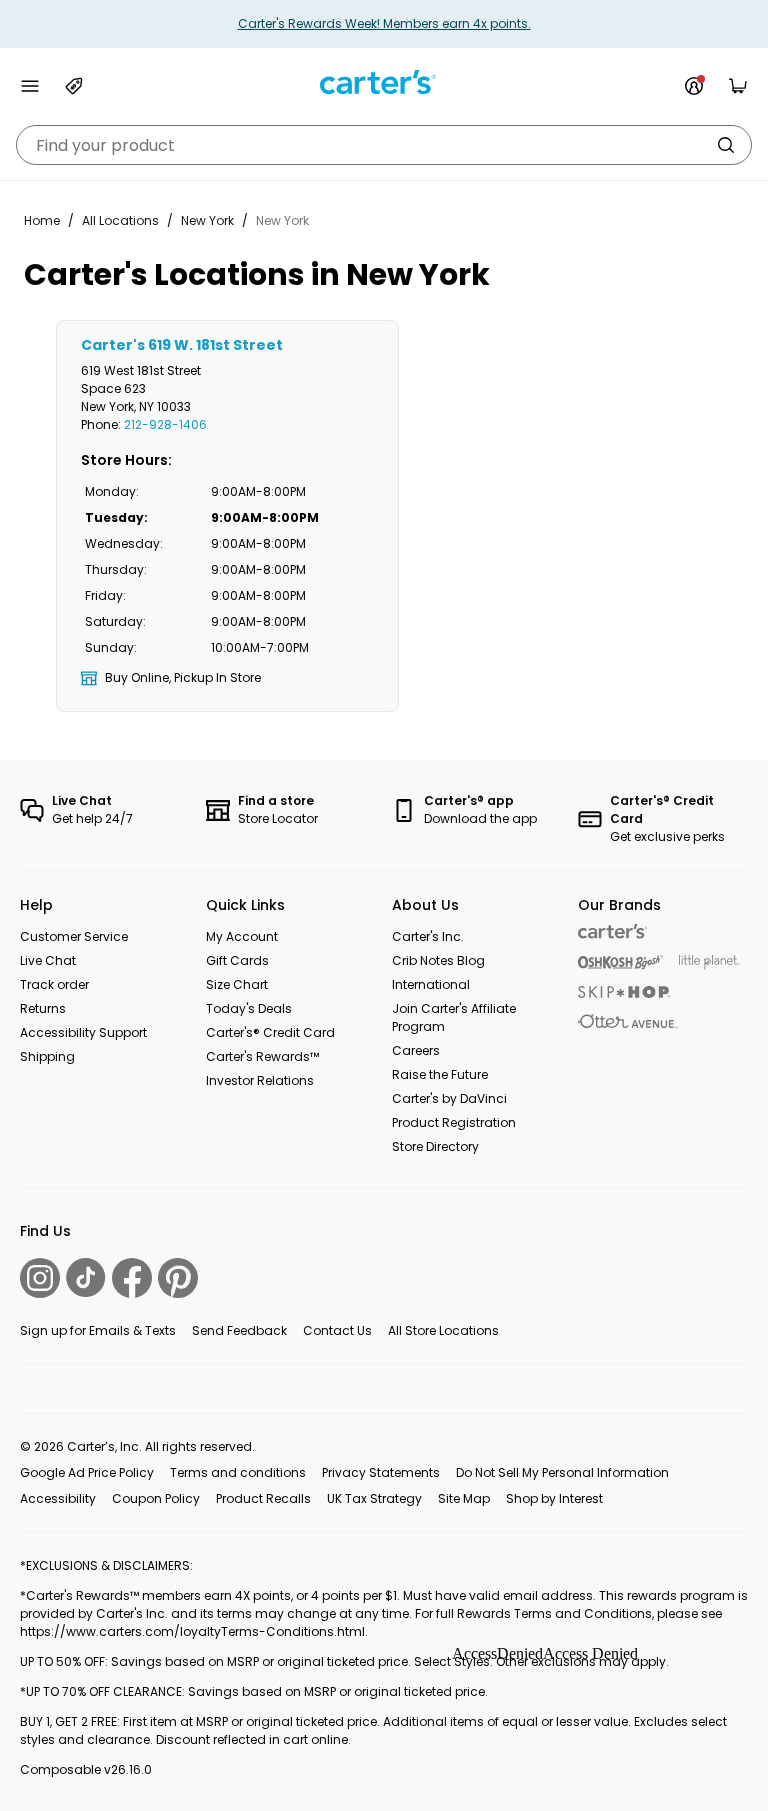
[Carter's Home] (384, 82)
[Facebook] (132, 1278)
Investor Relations (260, 1080)
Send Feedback (239, 1330)
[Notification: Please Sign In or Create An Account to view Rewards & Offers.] (694, 86)
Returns (43, 1008)
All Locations (120, 220)
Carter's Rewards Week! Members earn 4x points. (384, 23)
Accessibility (58, 1498)
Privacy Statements (381, 1472)
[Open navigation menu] (30, 86)
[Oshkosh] (620, 962)
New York (207, 220)
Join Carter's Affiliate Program (454, 1017)
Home (42, 220)
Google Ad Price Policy (87, 1472)
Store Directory (435, 1146)
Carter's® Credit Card (270, 1032)
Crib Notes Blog (438, 960)
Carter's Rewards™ (262, 1056)
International (431, 984)
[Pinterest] (178, 1278)
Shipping (47, 1056)
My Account (242, 936)
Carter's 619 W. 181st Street (182, 345)
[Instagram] (40, 1278)
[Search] (726, 145)
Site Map (464, 1498)
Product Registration (454, 1122)
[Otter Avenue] (628, 1021)
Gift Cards (237, 960)
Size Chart (237, 984)
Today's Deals (249, 1008)
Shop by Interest (554, 1498)
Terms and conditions (238, 1472)
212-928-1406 (165, 424)
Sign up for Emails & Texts (98, 1330)
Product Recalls (263, 1498)
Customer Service (74, 936)
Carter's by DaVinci (449, 1098)
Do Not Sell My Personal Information (562, 1472)
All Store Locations (443, 1330)
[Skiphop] (624, 992)
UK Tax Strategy (374, 1498)
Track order (54, 984)
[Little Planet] (709, 962)
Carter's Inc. (428, 936)
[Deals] (74, 86)
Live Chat (48, 960)
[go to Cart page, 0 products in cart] (738, 86)
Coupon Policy (156, 1498)
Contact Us (337, 1330)
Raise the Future (440, 1074)
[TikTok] (86, 1277)
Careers (416, 1050)
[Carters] (612, 931)
